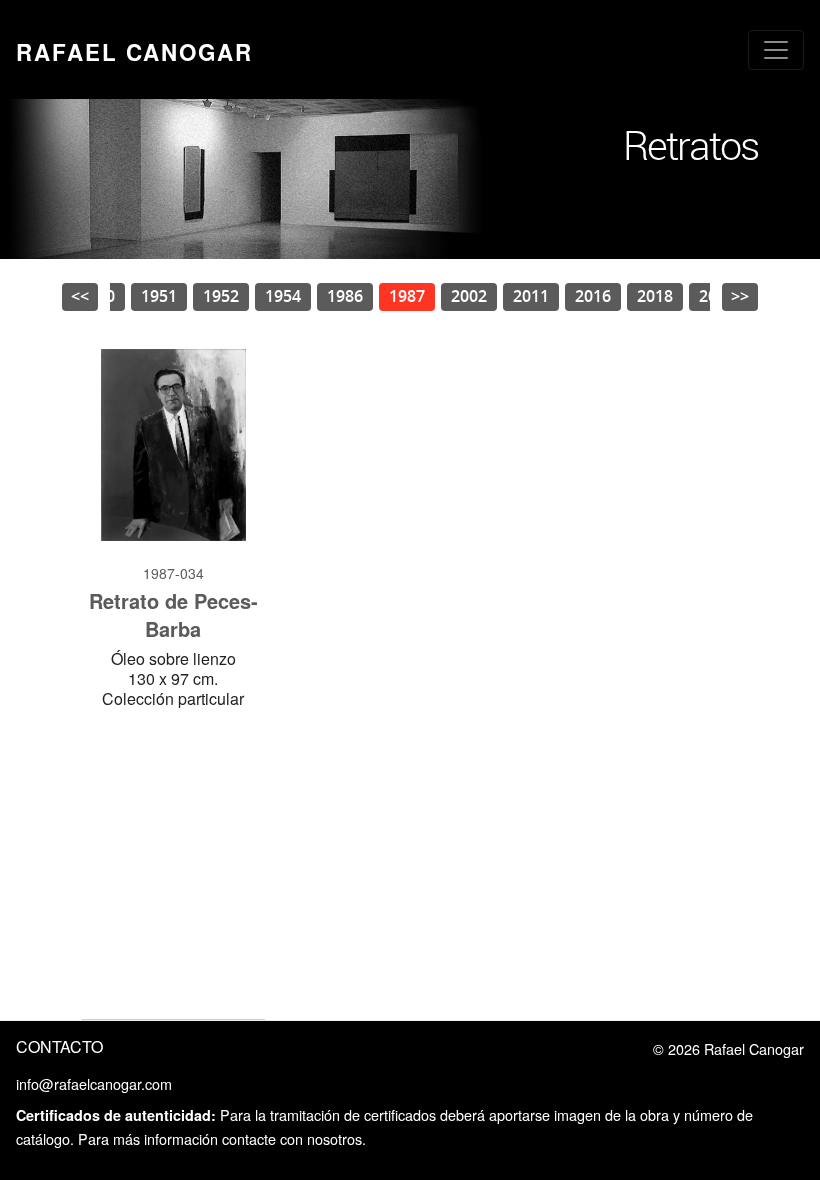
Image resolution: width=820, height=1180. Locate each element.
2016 (593, 296)
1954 (283, 296)
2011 (531, 296)
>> (740, 296)
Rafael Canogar (134, 52)
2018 (655, 296)
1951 (159, 296)
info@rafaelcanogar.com (94, 1083)
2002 (469, 296)
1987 (407, 296)
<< (80, 296)
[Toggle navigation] (776, 50)
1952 (221, 296)
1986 (345, 296)
